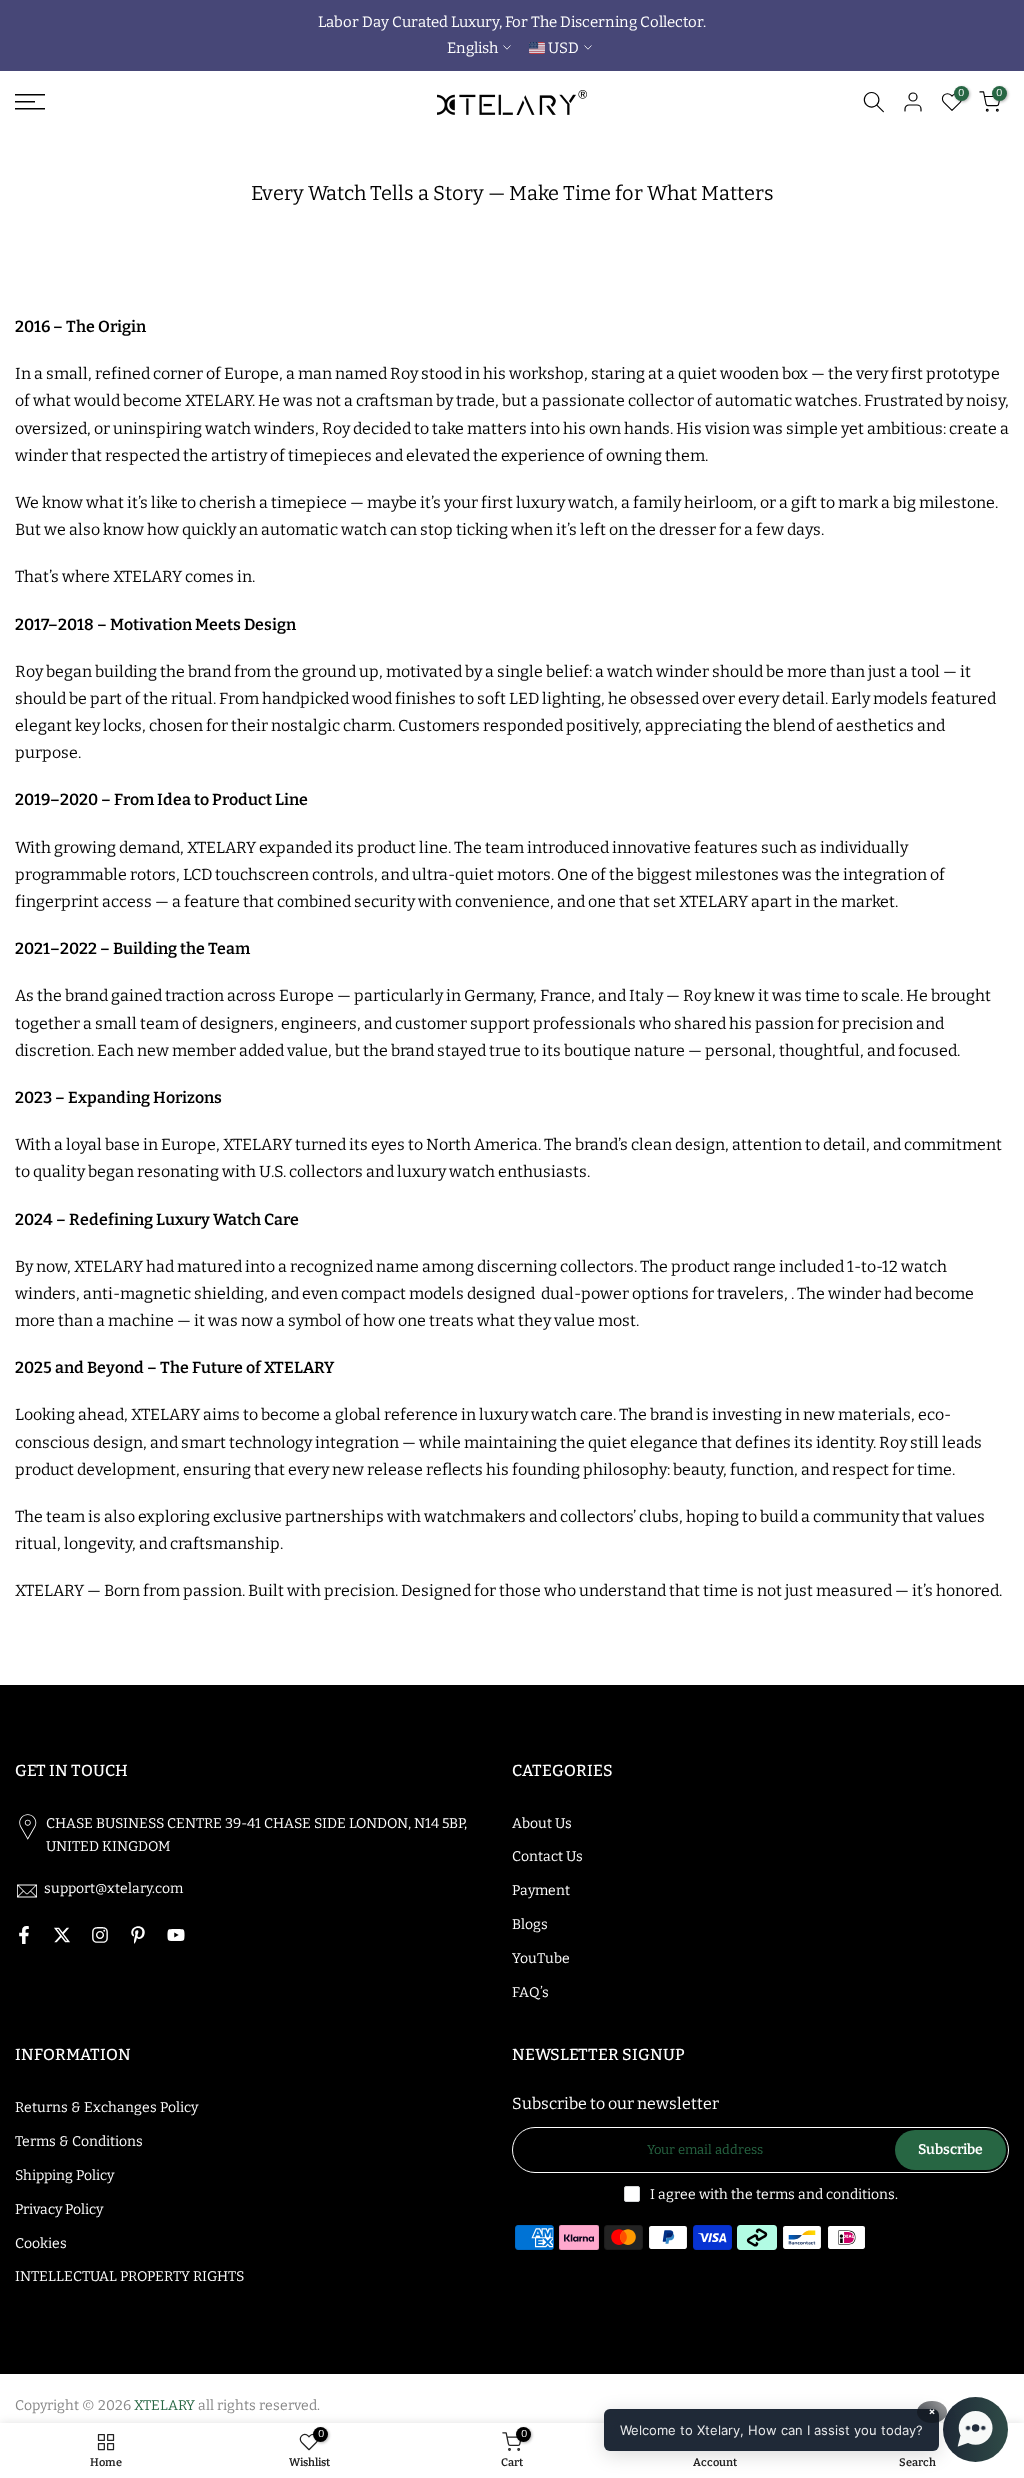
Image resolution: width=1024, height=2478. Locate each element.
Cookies (41, 2243)
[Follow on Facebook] (24, 1935)
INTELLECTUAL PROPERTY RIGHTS (129, 2276)
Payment (541, 1890)
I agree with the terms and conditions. (774, 2194)
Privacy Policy (59, 2209)
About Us (542, 1823)
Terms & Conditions (79, 2141)
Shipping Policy (64, 2175)
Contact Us (547, 1856)
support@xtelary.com (113, 1888)
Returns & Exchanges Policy (106, 2107)
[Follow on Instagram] (100, 1935)
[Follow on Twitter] (62, 1935)
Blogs (530, 1924)
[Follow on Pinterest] (138, 1935)
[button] (806, 2429)
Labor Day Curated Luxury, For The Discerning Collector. (512, 22)
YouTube (541, 1958)
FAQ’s (530, 1992)
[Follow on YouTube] (176, 1935)
